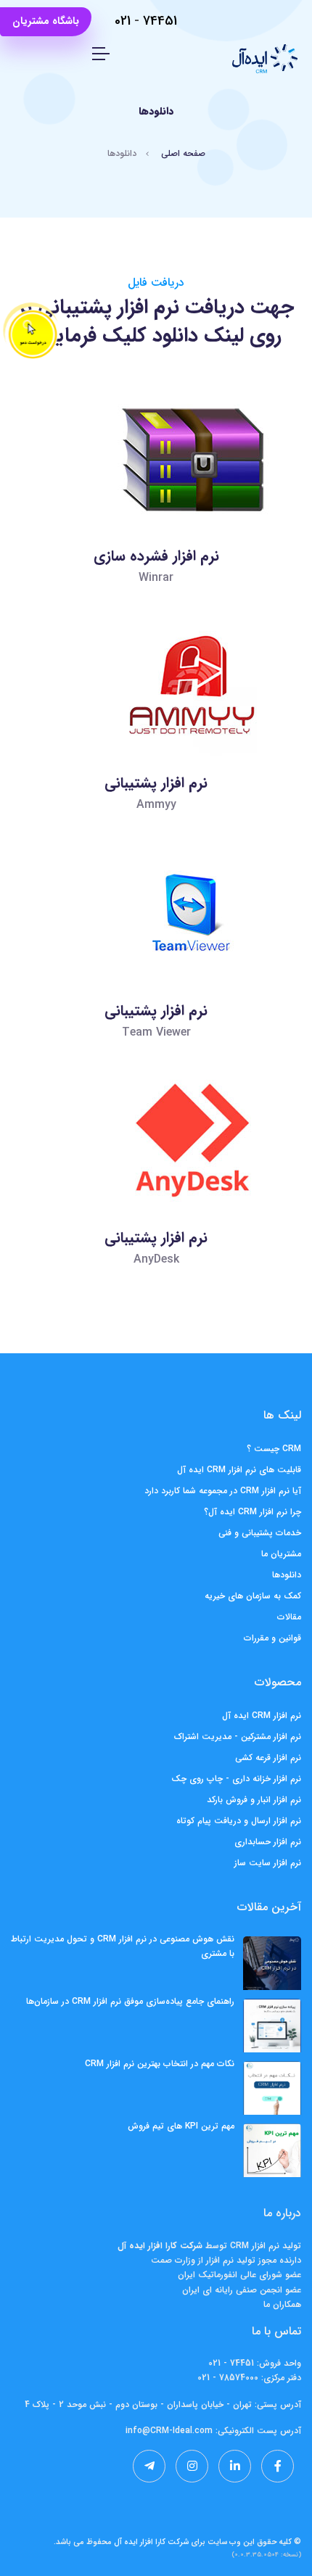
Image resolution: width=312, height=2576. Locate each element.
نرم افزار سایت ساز (268, 1863)
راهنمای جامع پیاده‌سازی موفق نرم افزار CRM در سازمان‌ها (130, 2001)
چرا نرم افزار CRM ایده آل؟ (253, 1512)
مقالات (289, 1617)
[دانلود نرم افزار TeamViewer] (155, 953)
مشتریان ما (281, 1554)
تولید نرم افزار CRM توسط (252, 2246)
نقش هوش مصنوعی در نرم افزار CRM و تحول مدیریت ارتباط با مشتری (123, 1946)
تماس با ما (276, 2331)
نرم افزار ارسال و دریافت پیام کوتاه (239, 1821)
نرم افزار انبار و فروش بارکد (254, 1800)
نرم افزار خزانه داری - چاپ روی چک (236, 1779)
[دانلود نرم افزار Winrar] (155, 498)
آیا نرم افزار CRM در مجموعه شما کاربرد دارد (223, 1491)
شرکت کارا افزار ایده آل (151, 2542)
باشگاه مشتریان (46, 21)
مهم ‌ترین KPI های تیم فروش (181, 2126)
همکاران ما (282, 2304)
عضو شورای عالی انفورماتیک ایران (239, 2275)
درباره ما (282, 2213)
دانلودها (287, 1575)
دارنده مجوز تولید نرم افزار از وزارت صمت (226, 2260)
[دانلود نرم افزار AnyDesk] (155, 1180)
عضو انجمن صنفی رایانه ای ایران (242, 2290)
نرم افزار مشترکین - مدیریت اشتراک (238, 1737)
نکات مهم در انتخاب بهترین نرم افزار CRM (160, 2064)
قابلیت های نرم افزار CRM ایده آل (239, 1470)
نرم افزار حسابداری (268, 1842)
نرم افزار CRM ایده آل (262, 1716)
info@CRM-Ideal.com (169, 2431)
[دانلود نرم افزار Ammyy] (155, 725)
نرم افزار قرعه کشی (268, 1758)
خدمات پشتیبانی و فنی (260, 1533)
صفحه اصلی (183, 153)
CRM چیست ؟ (274, 1449)
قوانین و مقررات (272, 1638)
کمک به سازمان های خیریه (253, 1596)
